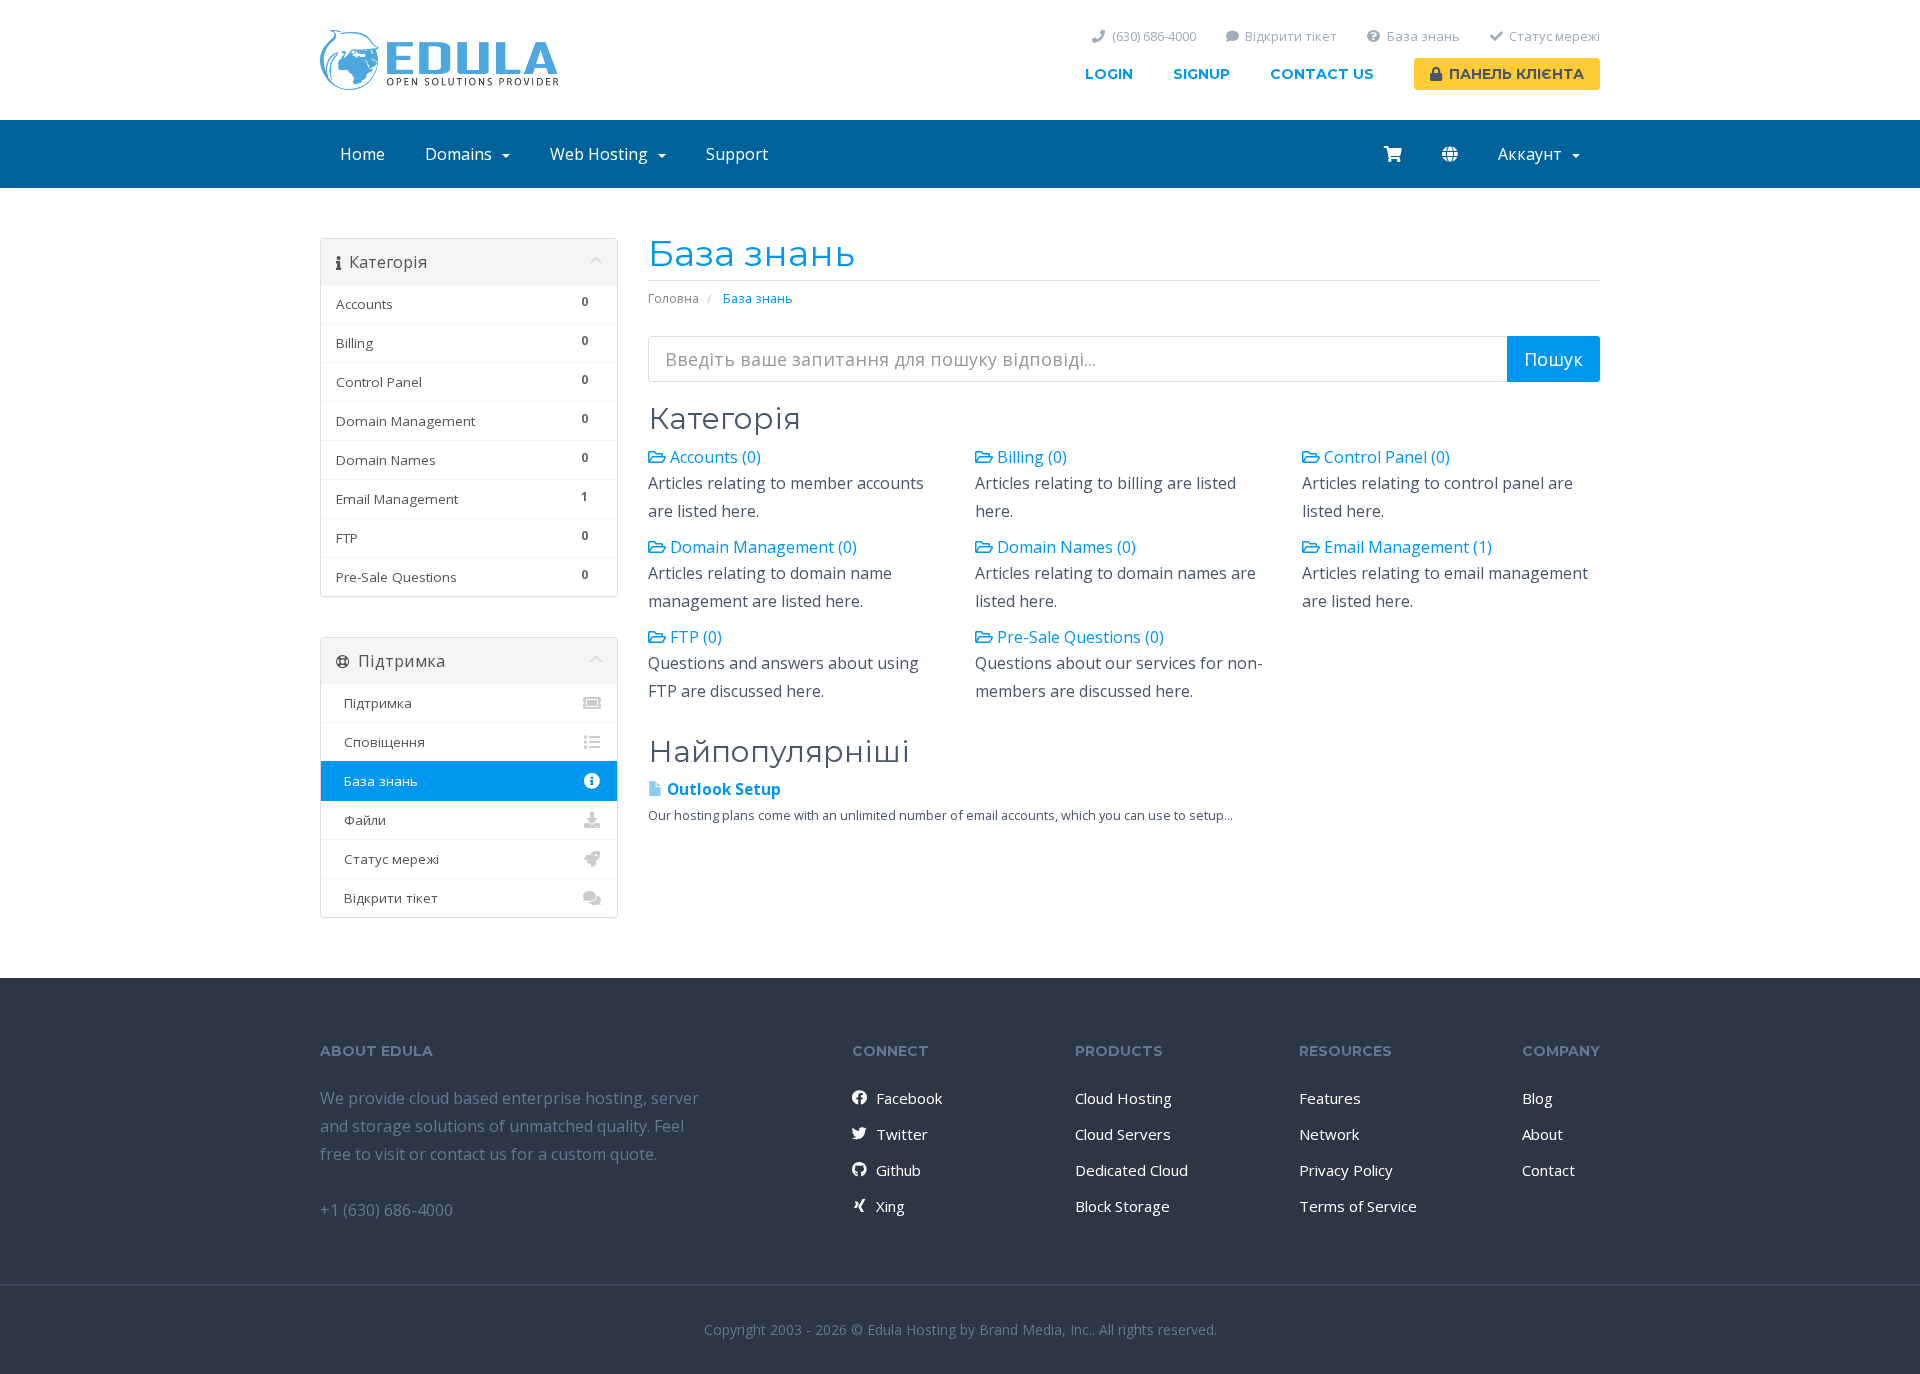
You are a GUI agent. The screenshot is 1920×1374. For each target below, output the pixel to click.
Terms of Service (1358, 1206)
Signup (1201, 74)
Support (737, 154)
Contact (1548, 1170)
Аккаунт (1534, 154)
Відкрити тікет (1291, 36)
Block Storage (1122, 1206)
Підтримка (374, 703)
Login (1109, 74)
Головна (673, 298)
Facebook (909, 1098)
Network (1329, 1134)
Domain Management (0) (761, 547)
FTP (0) (694, 637)
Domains (462, 154)
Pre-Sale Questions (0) (1078, 637)
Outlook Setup (722, 789)
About (1542, 1134)
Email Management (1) (1406, 547)
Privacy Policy (1346, 1170)
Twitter (902, 1134)
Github (898, 1170)
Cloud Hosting (1123, 1098)
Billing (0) (1030, 457)
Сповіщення (380, 742)
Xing (890, 1206)
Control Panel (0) (1385, 457)
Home (362, 154)
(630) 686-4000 (1154, 36)
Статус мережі (1554, 36)
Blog (1537, 1098)
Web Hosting (603, 154)
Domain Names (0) (1064, 547)
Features (1330, 1098)
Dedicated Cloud (1131, 1170)
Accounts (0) (713, 457)
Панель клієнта (1516, 74)
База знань (1423, 36)
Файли (361, 820)
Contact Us (1322, 74)
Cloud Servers (1123, 1134)
